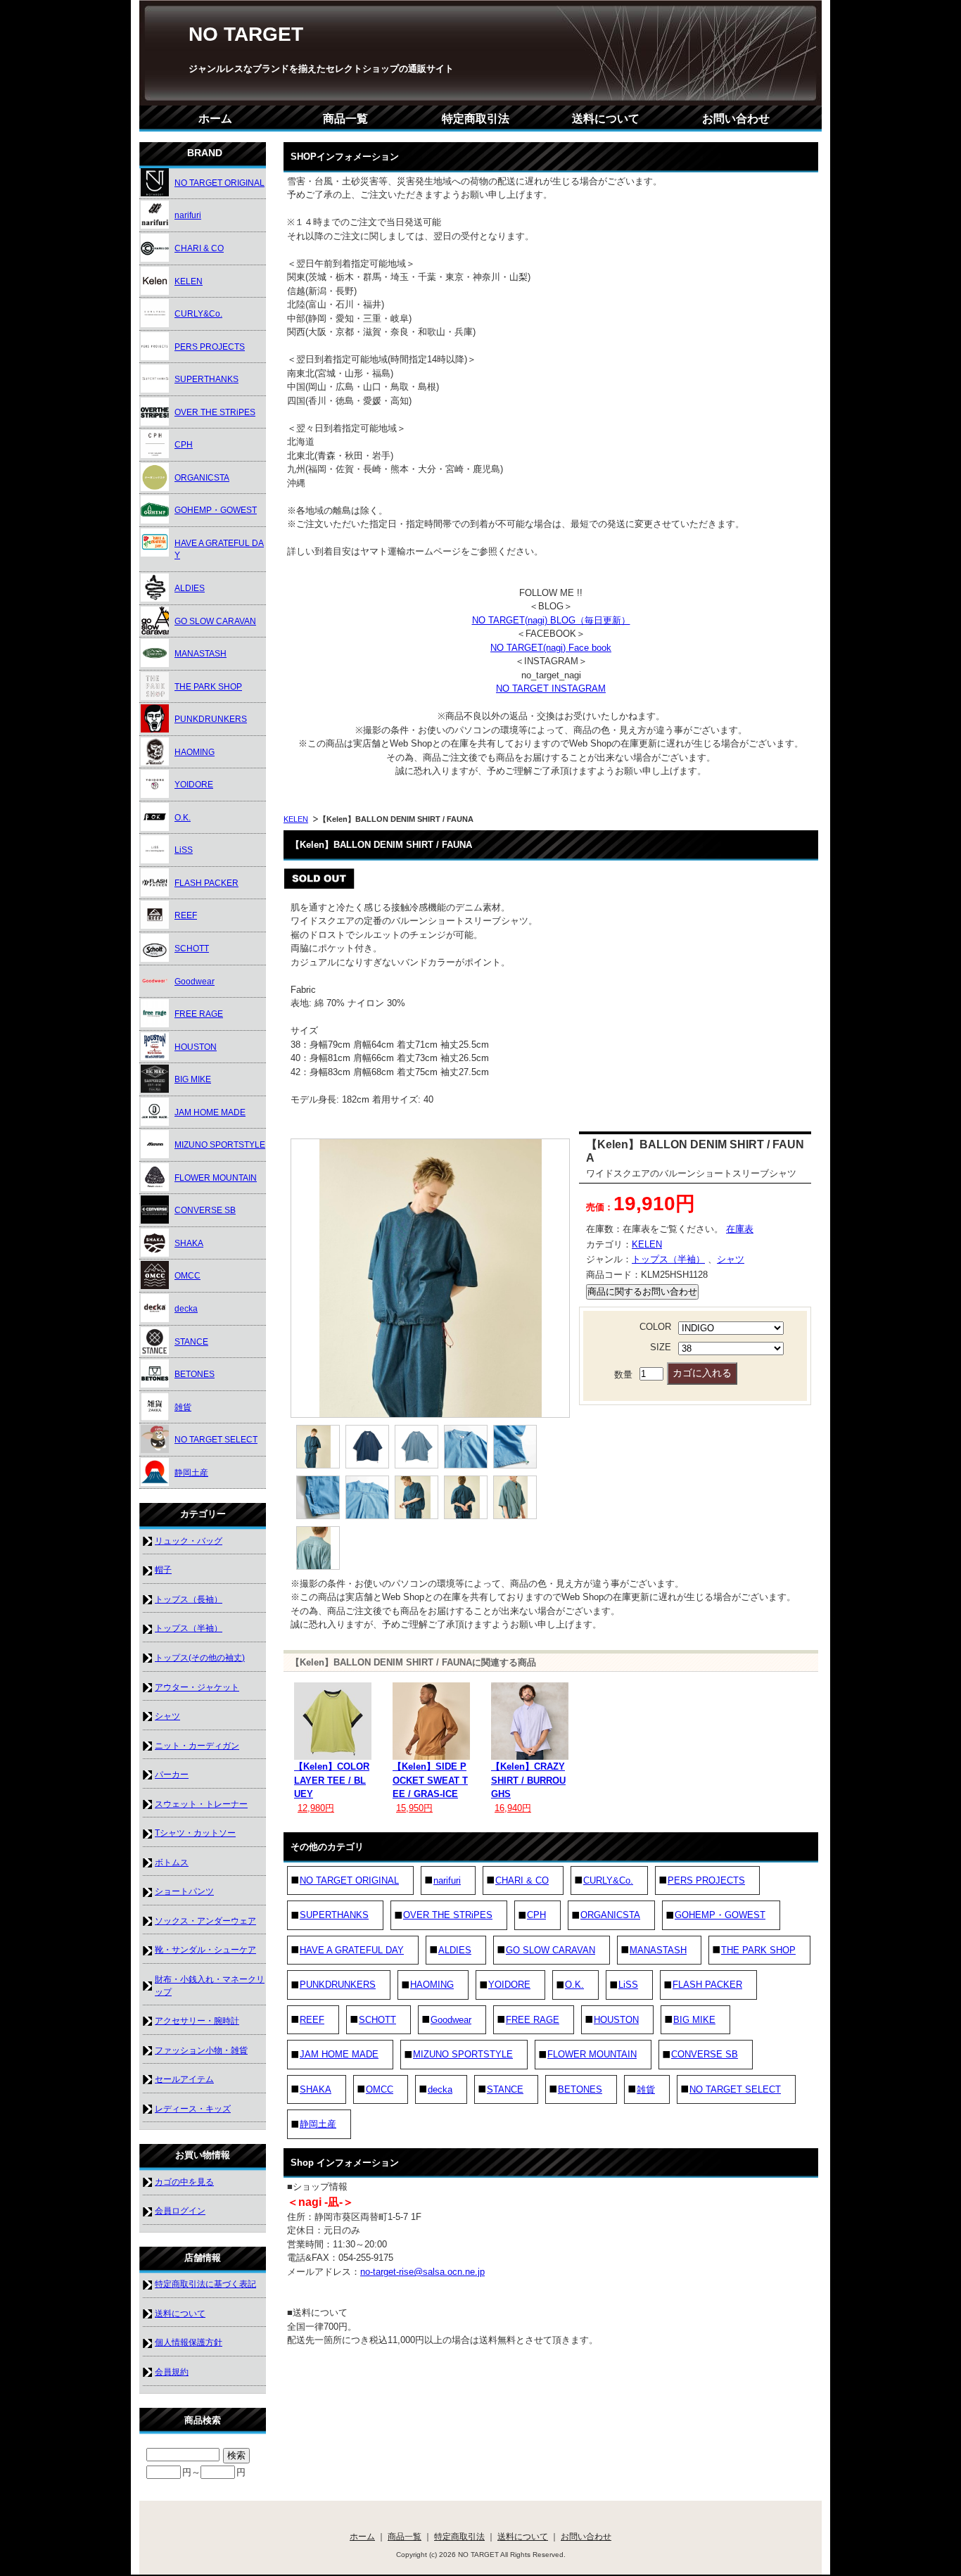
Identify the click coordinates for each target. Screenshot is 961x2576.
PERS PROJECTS (706, 1880)
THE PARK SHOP (758, 1950)
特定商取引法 (476, 119)
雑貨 (646, 2089)
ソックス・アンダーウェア (205, 1921)
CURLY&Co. (608, 1880)
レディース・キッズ (193, 2108)
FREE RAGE (533, 2020)
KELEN (296, 819)
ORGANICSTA (610, 1915)
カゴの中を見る (184, 2182)
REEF (312, 2020)
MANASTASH (658, 1950)
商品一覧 (345, 119)
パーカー (172, 1774)
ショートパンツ (184, 1891)
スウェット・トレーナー (201, 1804)
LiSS (628, 1985)
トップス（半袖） (668, 1259)
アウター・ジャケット (197, 1687)
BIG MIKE (694, 2020)
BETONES (580, 2089)
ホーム (215, 119)
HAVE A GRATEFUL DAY (352, 1950)
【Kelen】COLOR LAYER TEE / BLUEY (332, 1780)
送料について (606, 119)
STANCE (505, 2089)
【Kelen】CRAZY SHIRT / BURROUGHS (528, 1780)
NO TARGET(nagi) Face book (551, 648)
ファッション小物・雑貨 (201, 2050)
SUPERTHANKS (334, 1915)
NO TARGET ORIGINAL (349, 1880)
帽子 (163, 1569)
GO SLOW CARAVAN (550, 1950)
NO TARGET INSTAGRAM (551, 689)
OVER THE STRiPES (448, 1915)
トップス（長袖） (189, 1599)
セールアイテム (184, 2079)
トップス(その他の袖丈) (200, 1657)
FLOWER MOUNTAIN (592, 2054)
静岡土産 (318, 2124)
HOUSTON (616, 2020)
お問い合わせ (736, 119)
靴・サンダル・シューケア (205, 1949)
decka (440, 2089)
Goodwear (451, 2020)
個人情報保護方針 (189, 2342)
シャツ (731, 1259)
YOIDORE (509, 1985)
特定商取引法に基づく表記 (205, 2284)
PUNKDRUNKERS (338, 1985)
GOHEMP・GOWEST (720, 1915)
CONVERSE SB (705, 2054)
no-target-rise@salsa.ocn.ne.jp (422, 2272)
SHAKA (316, 2089)
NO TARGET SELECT (735, 2089)
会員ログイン (180, 2210)
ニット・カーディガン (197, 1745)
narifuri (447, 1880)
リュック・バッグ (189, 1541)
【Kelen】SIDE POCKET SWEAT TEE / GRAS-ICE (430, 1780)
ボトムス (172, 1862)
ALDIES (455, 1950)
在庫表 (740, 1229)
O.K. (574, 1985)
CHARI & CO (522, 1880)
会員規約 (172, 2372)
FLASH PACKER (707, 1985)
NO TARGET (246, 34)
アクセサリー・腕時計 (197, 2020)
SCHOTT (377, 2020)
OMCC (380, 2089)
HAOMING (432, 1985)
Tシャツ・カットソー (195, 1833)
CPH (536, 1915)
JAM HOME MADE (339, 2054)
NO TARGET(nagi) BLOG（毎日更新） (551, 620)
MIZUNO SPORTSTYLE (463, 2054)
